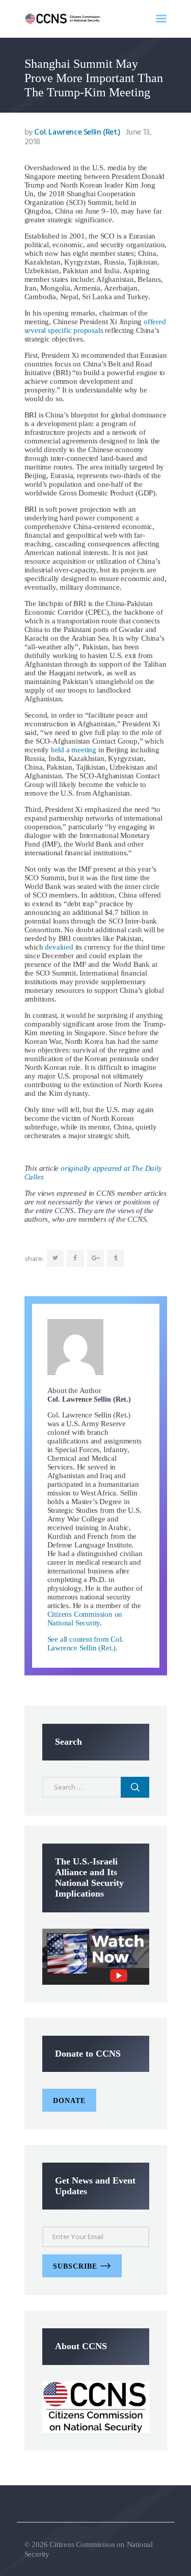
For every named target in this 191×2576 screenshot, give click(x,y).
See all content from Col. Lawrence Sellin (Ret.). (86, 1644)
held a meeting (74, 750)
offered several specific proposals (95, 326)
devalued (59, 947)
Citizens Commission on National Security (85, 1619)
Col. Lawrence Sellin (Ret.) (74, 133)
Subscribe (75, 2266)
